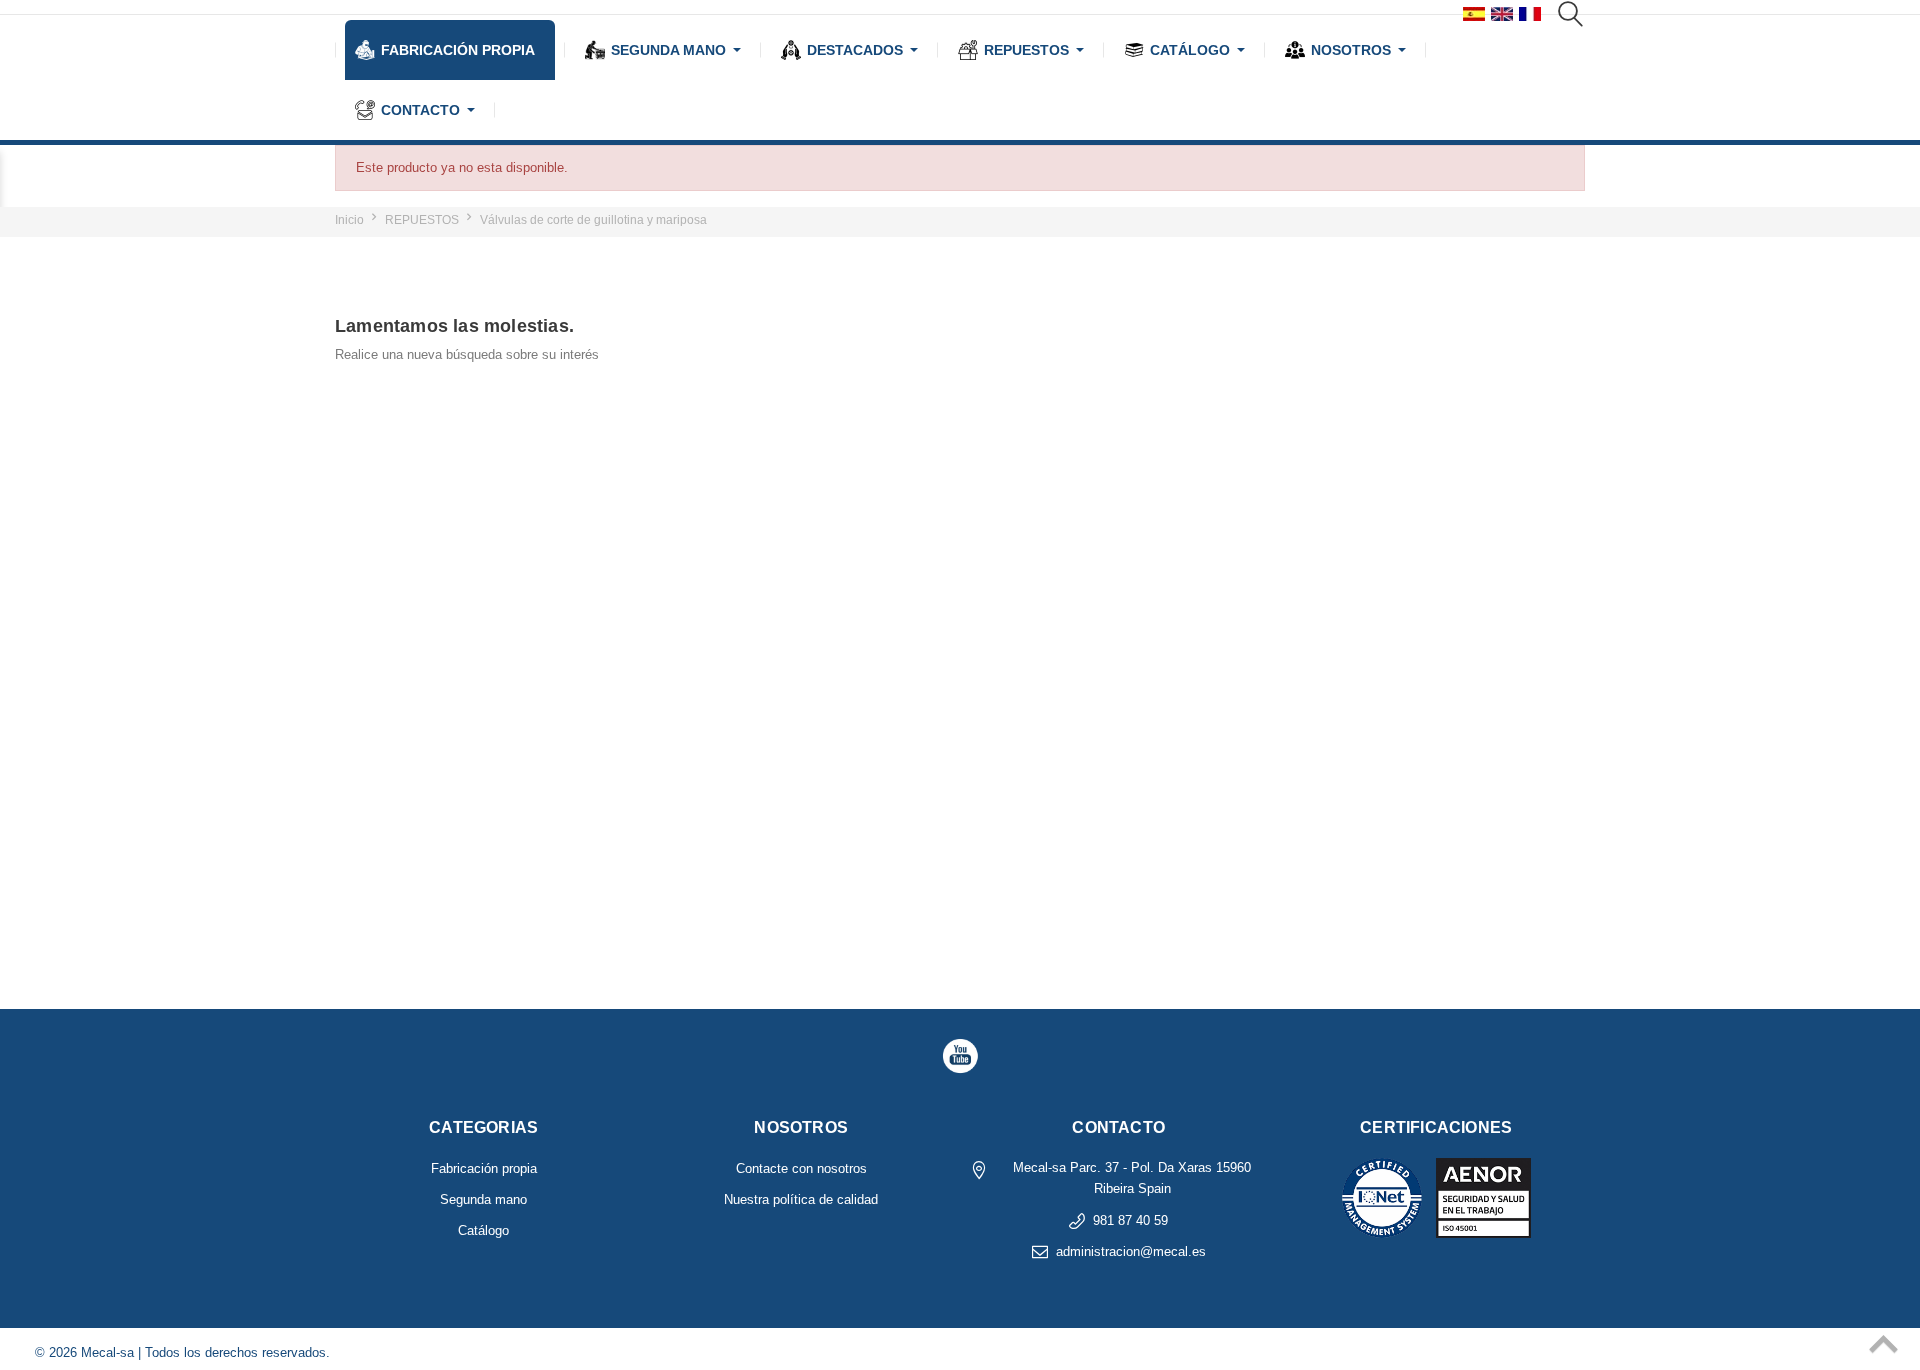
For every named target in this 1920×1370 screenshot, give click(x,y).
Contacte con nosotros (801, 1168)
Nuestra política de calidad (801, 1199)
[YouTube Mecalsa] (960, 1056)
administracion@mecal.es (1131, 1251)
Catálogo (483, 1230)
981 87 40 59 (1130, 1220)
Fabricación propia (484, 1168)
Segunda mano (483, 1199)
